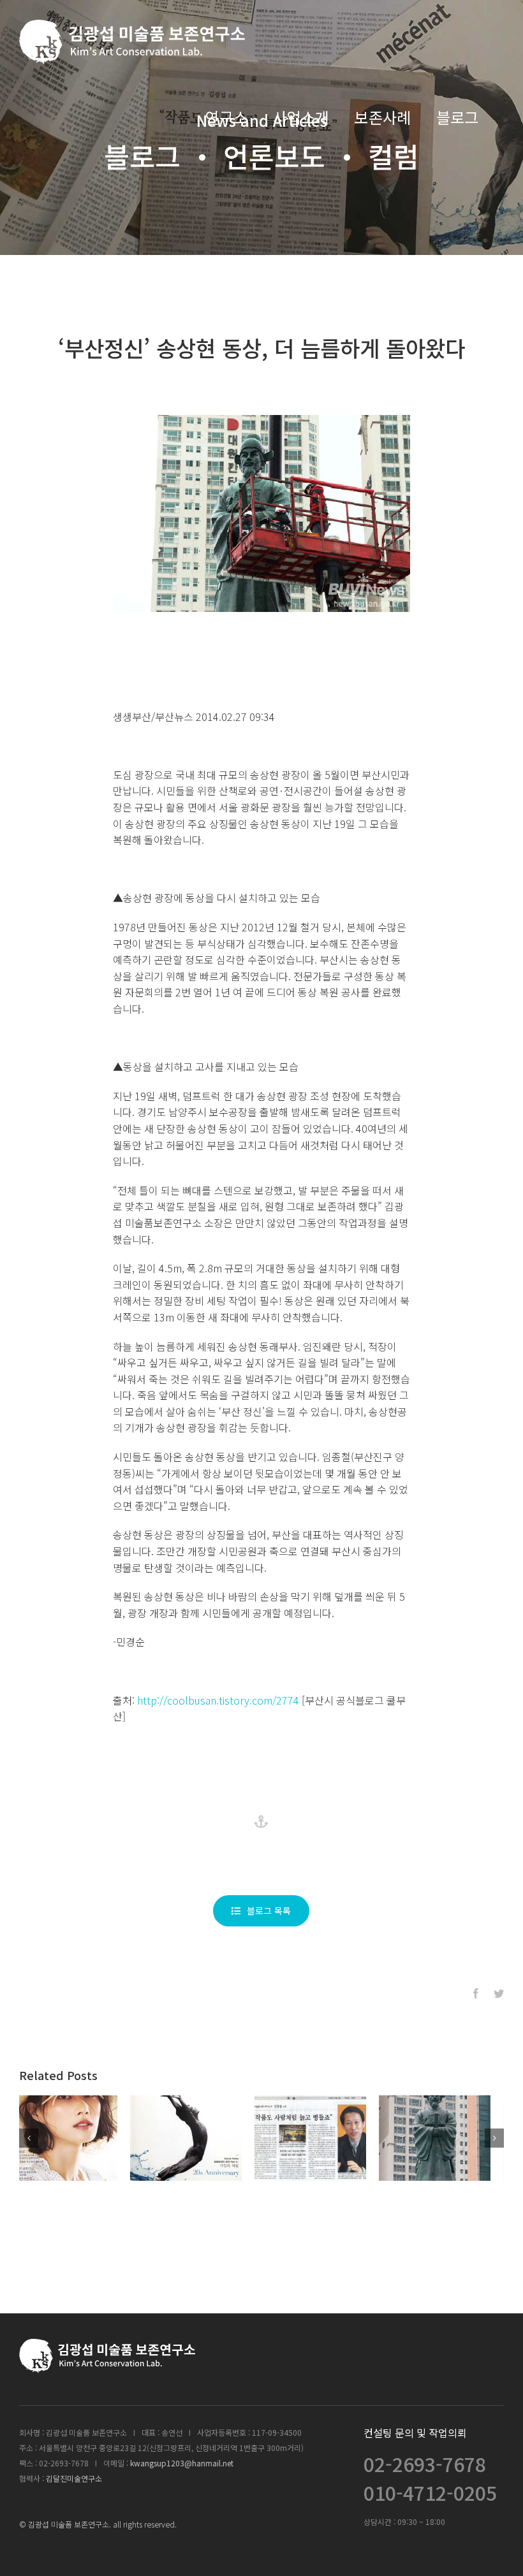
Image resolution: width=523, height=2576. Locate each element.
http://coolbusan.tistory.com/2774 (218, 1700)
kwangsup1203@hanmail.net (182, 2463)
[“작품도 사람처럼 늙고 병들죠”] (448, 2138)
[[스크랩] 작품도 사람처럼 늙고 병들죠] (75, 2138)
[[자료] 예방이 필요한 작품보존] (324, 2138)
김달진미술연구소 (74, 2478)
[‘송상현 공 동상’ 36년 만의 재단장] (199, 2138)
